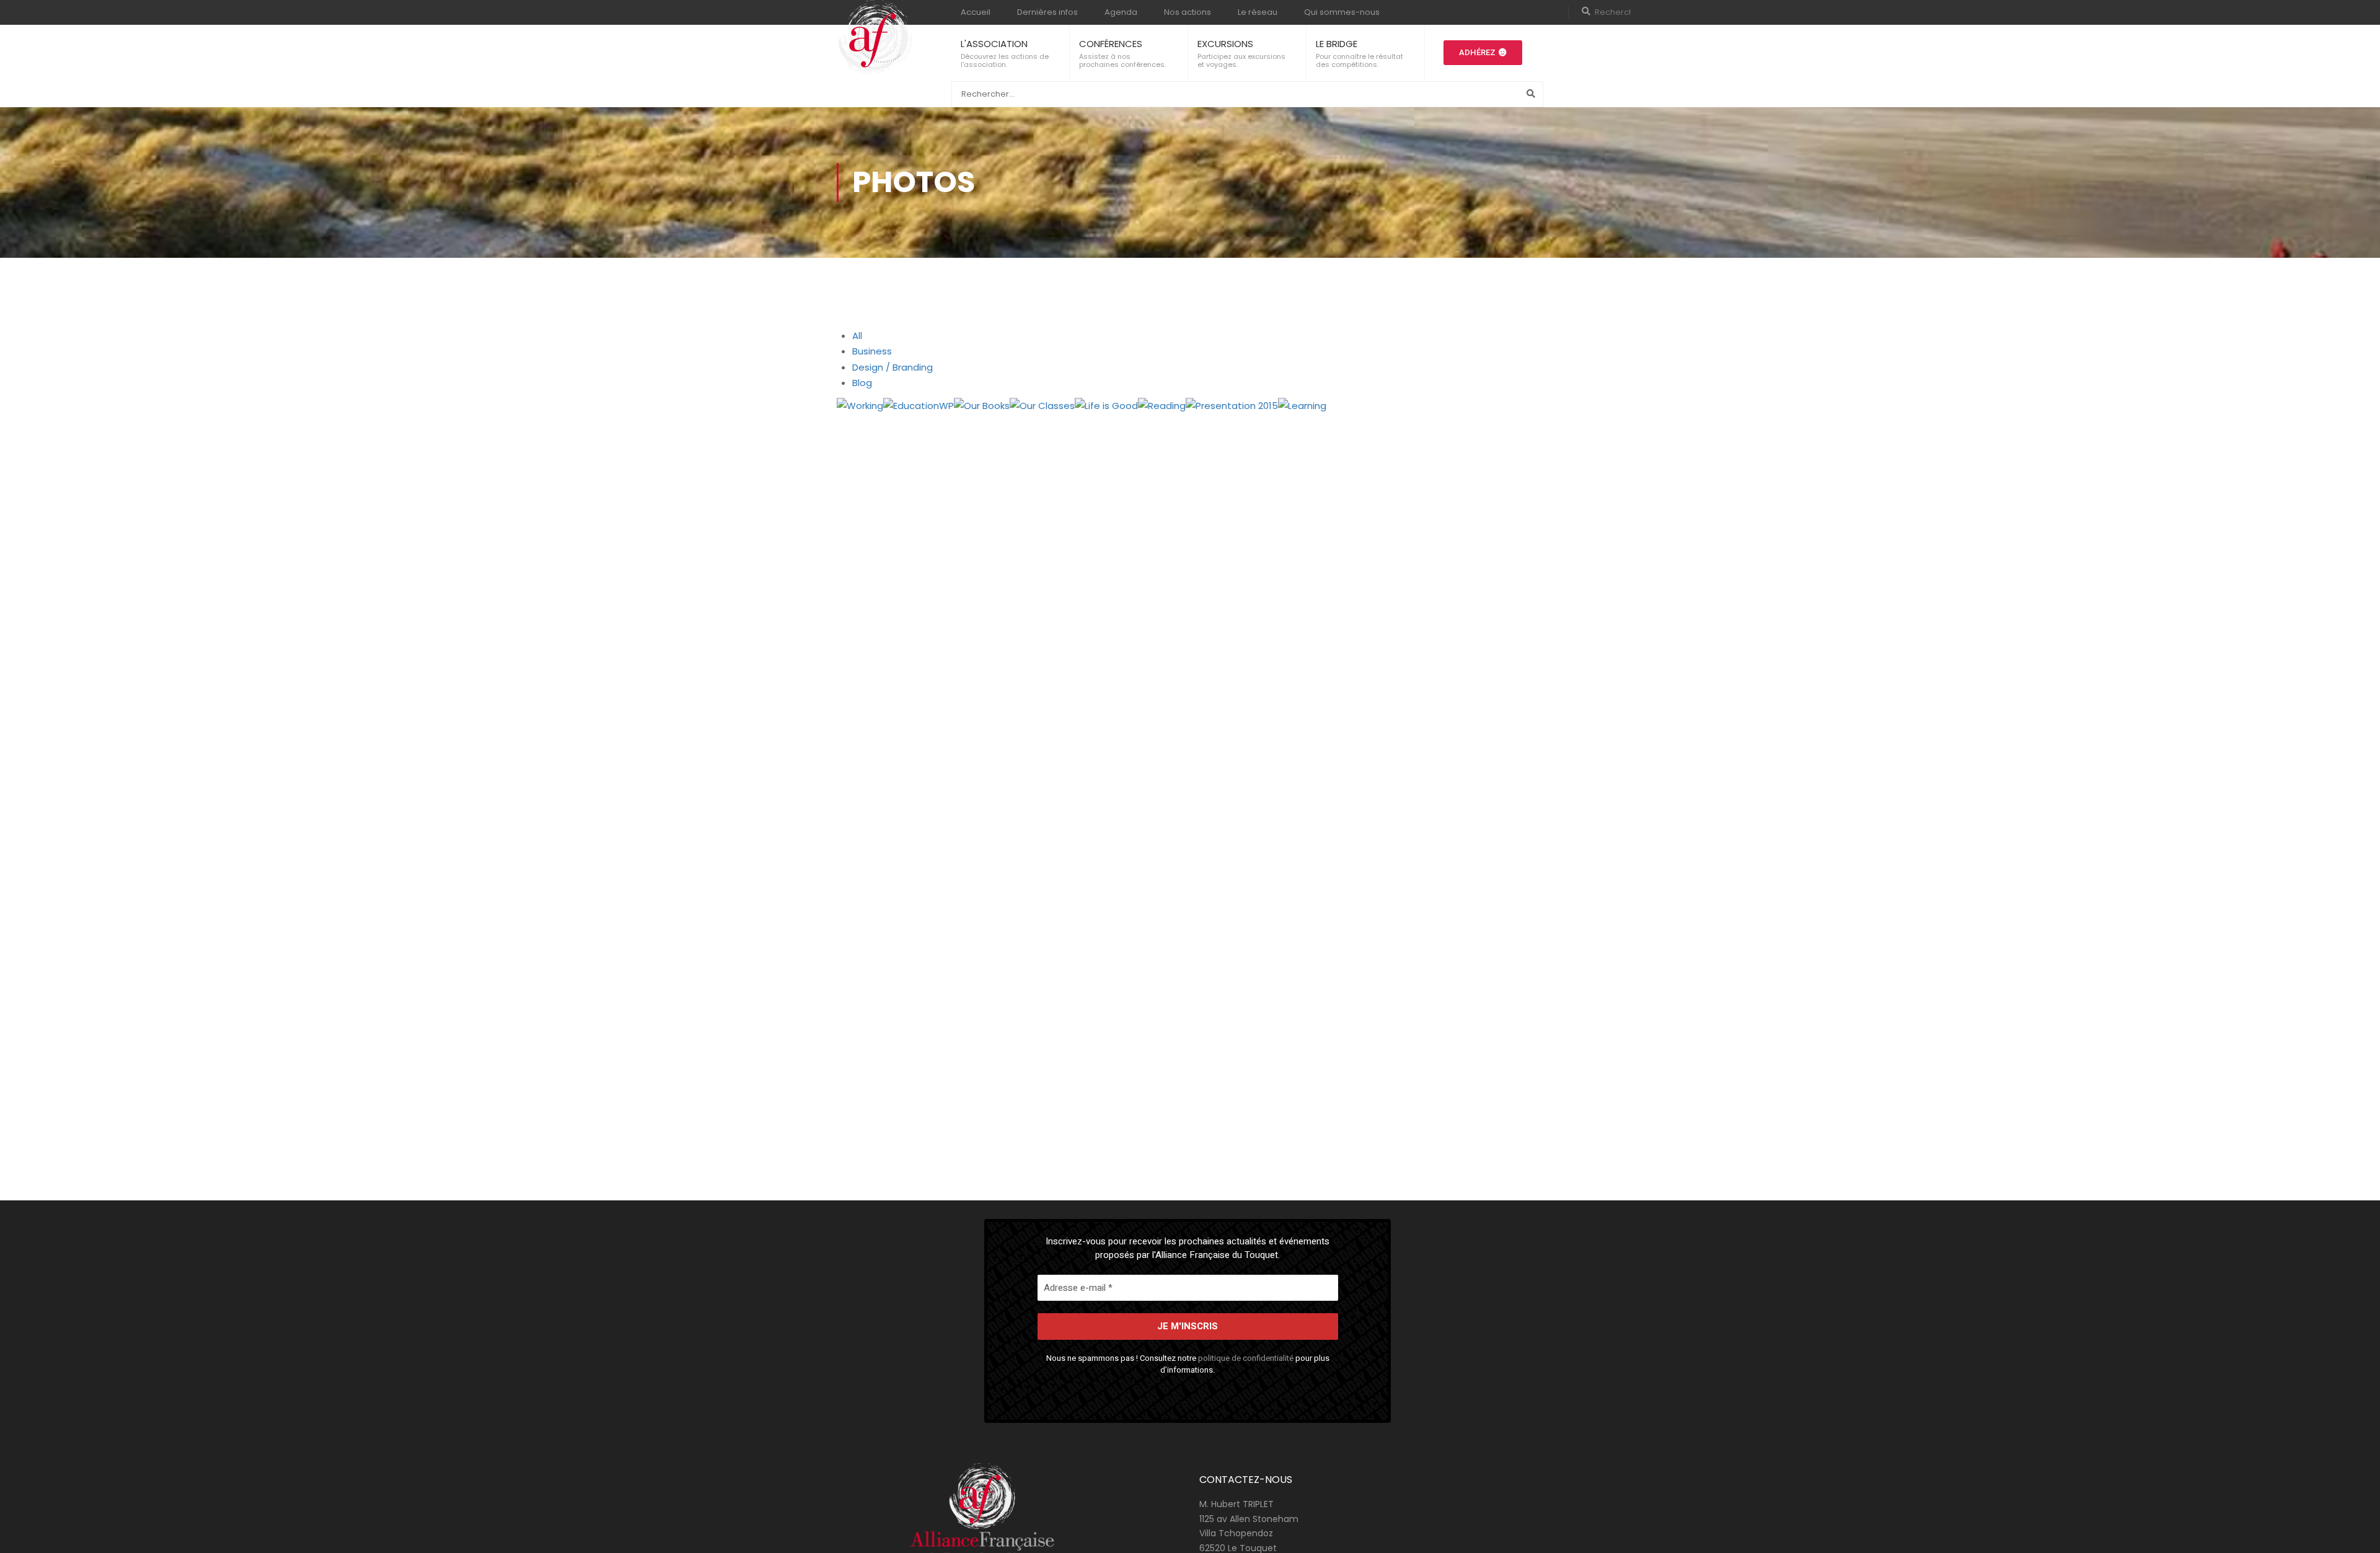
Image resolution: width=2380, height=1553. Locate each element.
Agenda (1121, 12)
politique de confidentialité (1246, 1358)
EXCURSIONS (1225, 44)
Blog (862, 383)
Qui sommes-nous (1342, 12)
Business (872, 351)
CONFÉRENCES (1111, 44)
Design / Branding (892, 367)
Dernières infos (1047, 12)
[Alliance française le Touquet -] (875, 38)
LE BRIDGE (1337, 44)
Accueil (976, 12)
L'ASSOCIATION (994, 44)
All (857, 336)
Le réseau (1258, 12)
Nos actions (1188, 12)
